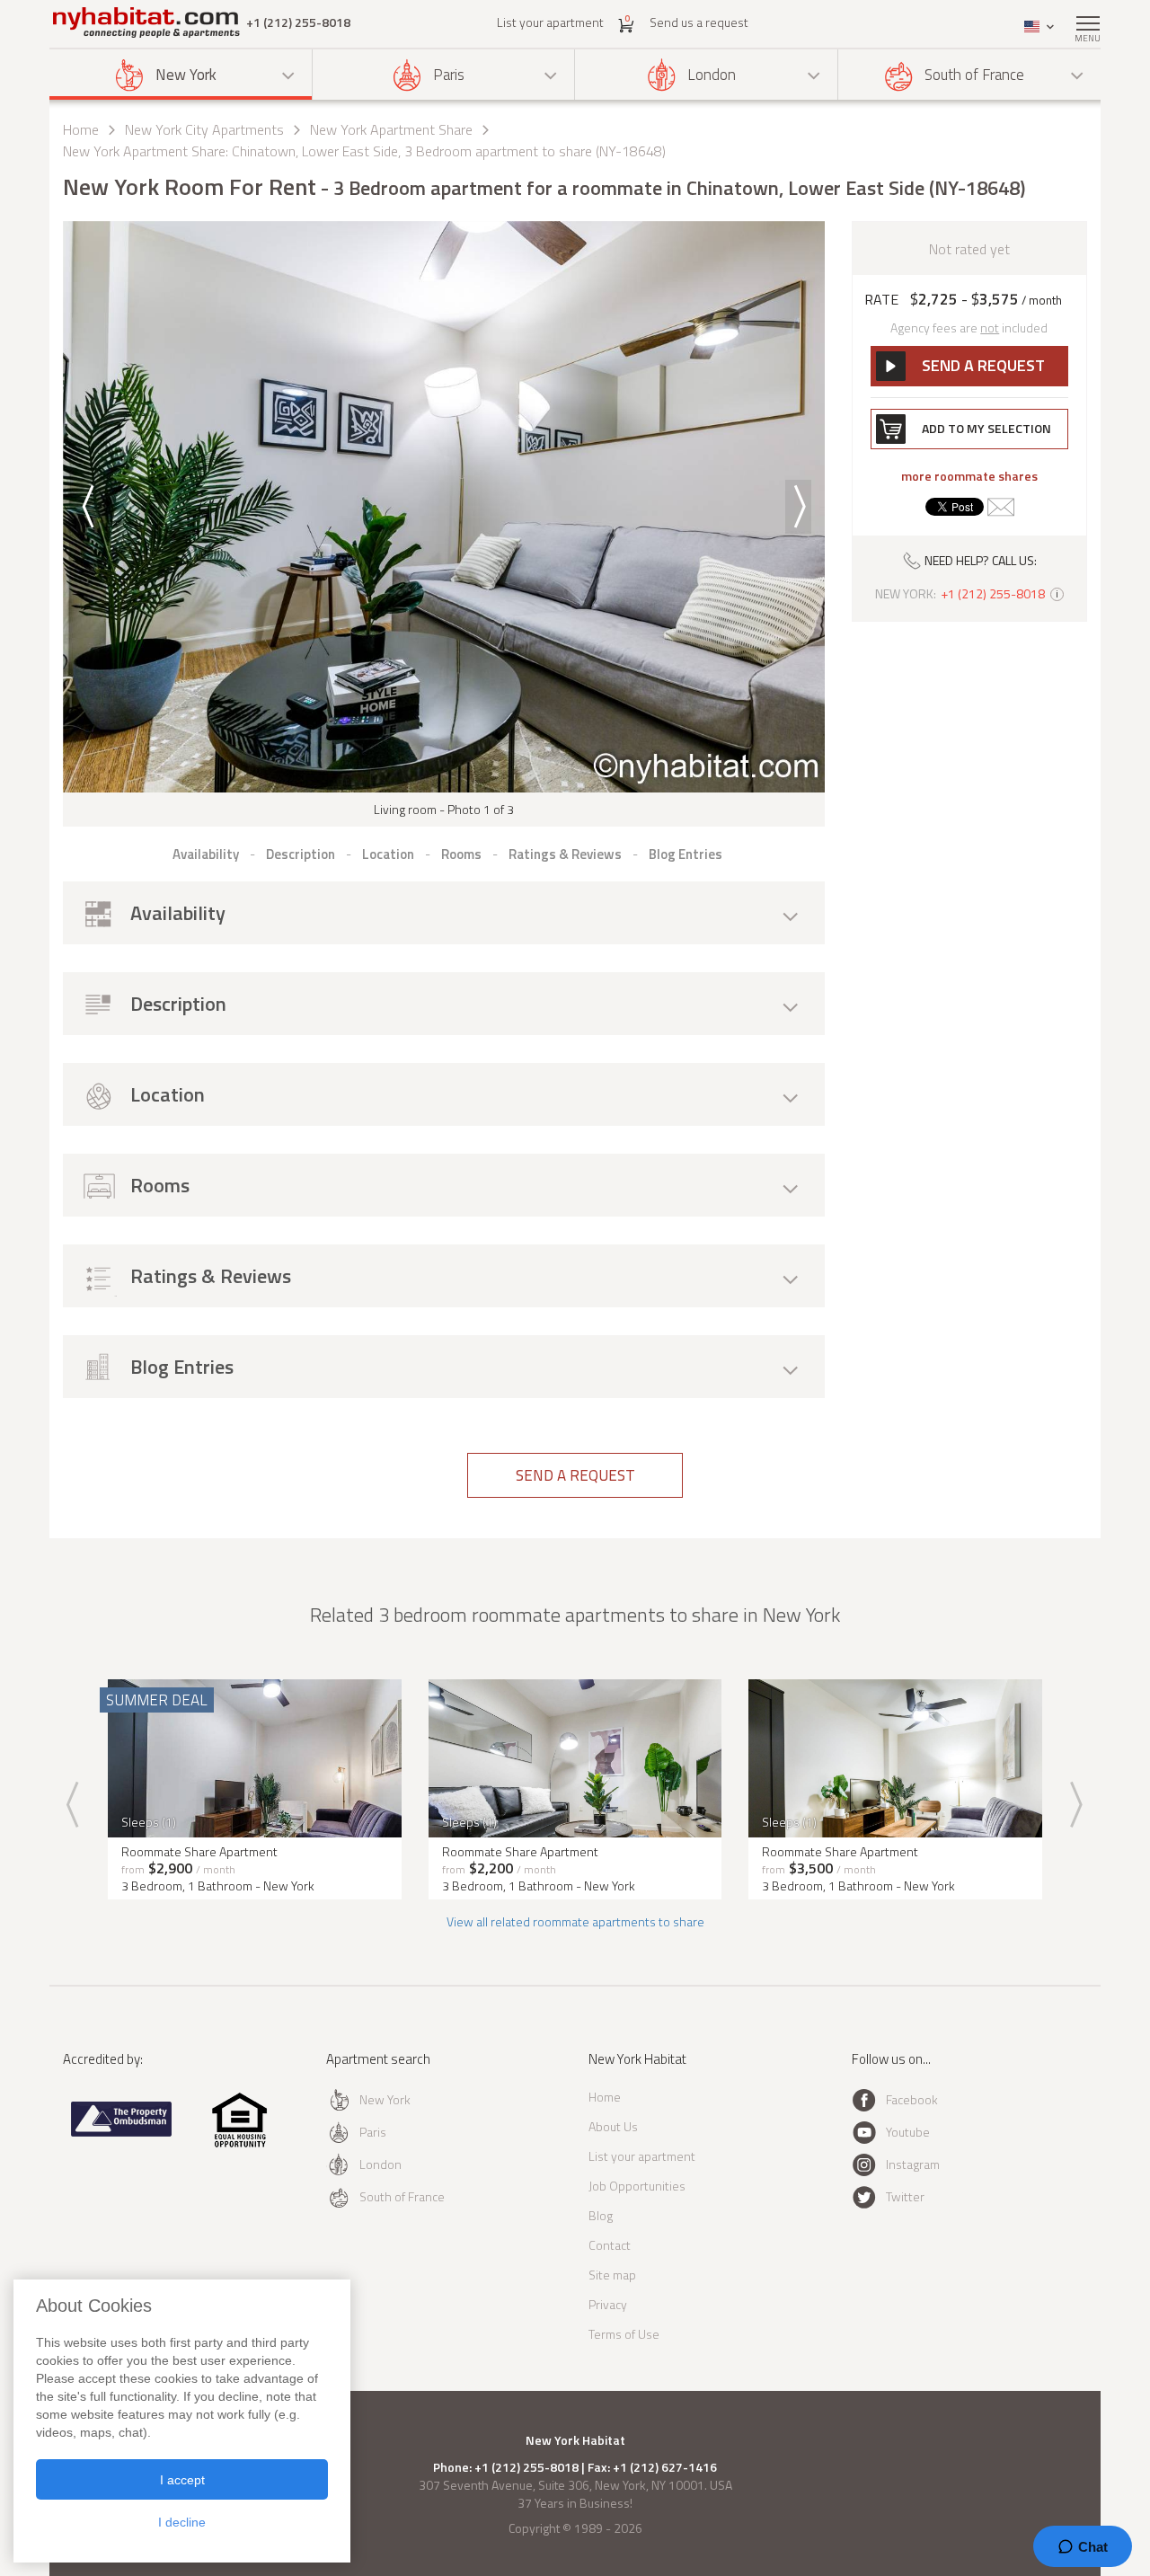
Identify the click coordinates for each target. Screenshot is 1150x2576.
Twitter (905, 2196)
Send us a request (699, 22)
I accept (182, 2480)
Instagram (913, 2164)
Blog (601, 2215)
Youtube (908, 2132)
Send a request (575, 1475)
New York (186, 75)
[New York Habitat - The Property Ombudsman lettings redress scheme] (122, 2133)
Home (81, 129)
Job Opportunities (637, 2186)
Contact (610, 2245)
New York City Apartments (204, 129)
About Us (613, 2126)
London (712, 75)
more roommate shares (969, 476)
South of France (974, 75)
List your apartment (550, 22)
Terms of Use (624, 2334)
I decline (182, 2522)
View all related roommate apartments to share (575, 1921)
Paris (449, 75)
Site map (612, 2275)
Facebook (912, 2099)
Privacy (608, 2304)
